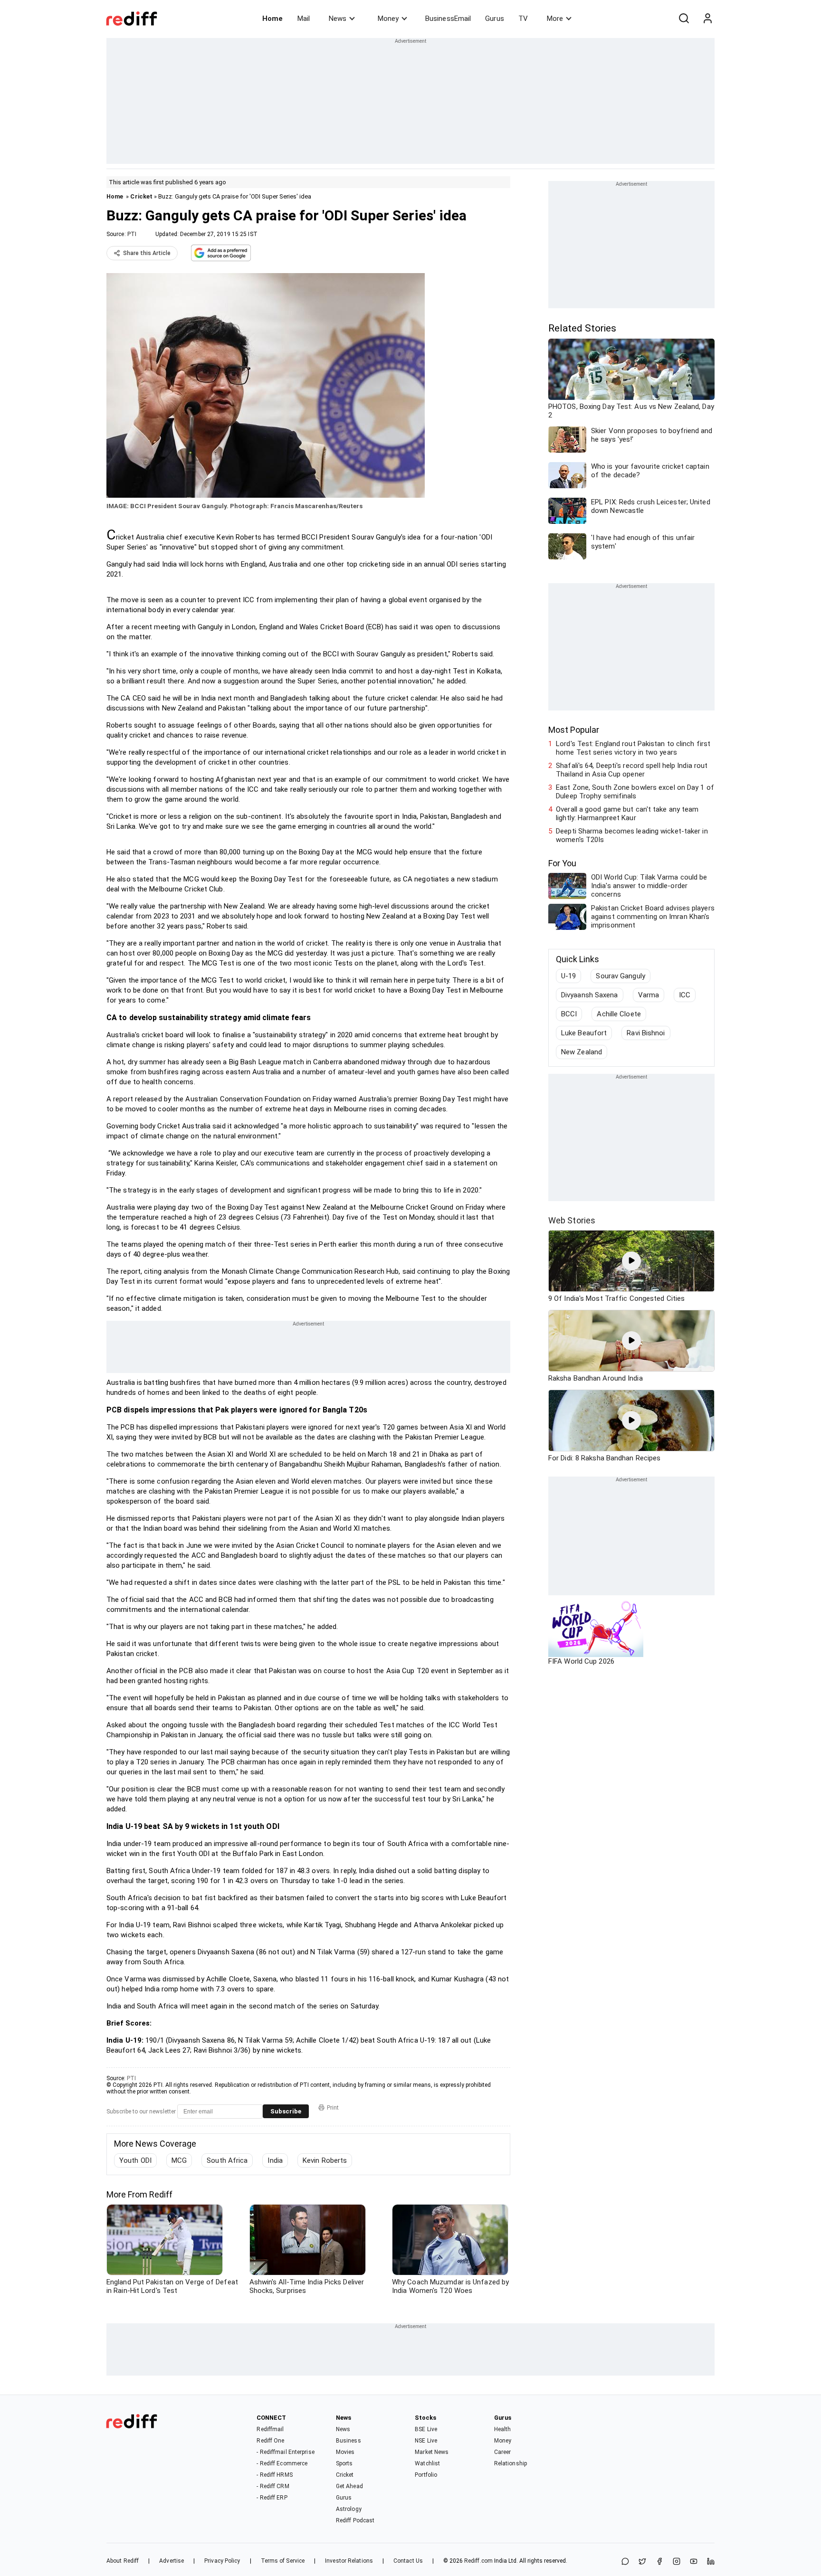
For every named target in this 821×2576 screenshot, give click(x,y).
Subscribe (286, 2111)
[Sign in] (707, 19)
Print (333, 2108)
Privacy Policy (222, 2561)
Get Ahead (349, 2486)
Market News (432, 2452)
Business (348, 2441)
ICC (685, 995)
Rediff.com (478, 2561)
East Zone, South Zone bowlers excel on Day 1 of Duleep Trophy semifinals (635, 792)
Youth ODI (135, 2160)
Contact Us (408, 2561)
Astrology (349, 2509)
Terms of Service (283, 2561)
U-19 (568, 976)
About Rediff (123, 2561)
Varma (649, 995)
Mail (304, 19)
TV (523, 19)
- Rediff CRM (273, 2486)
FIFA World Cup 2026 (581, 1661)
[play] (631, 1261)
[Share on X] (642, 2562)
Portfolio (426, 2475)
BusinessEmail (448, 19)
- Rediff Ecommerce (282, 2463)
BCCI (569, 1014)
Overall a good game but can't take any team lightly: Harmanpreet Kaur (627, 814)
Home (272, 19)
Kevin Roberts (325, 2160)
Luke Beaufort (584, 1033)
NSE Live (426, 2441)
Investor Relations (349, 2561)
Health (503, 2429)
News (338, 19)
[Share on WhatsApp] (625, 2562)
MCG (179, 2160)
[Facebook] (659, 2562)
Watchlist (427, 2463)
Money (388, 19)
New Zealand (582, 1052)
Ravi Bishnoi (646, 1033)
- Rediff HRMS (274, 2475)
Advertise (172, 2561)
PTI (132, 234)
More (555, 19)
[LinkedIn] (711, 2562)
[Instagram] (677, 2562)
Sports (344, 2463)
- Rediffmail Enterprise (285, 2452)
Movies (345, 2452)
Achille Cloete (619, 1014)
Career (503, 2452)
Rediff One (270, 2441)
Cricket (141, 196)
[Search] (684, 19)
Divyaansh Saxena (590, 995)
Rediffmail (270, 2429)
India (275, 2160)
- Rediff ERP (272, 2498)
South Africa (227, 2160)
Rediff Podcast (355, 2520)
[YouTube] (694, 2562)
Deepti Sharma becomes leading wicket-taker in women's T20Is (632, 835)
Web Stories (572, 1220)
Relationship (511, 2463)
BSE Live (426, 2429)
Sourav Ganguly (620, 976)
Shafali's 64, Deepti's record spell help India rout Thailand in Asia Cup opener (632, 770)
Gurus (495, 19)
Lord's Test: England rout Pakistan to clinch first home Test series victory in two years (633, 748)
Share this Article (147, 253)
